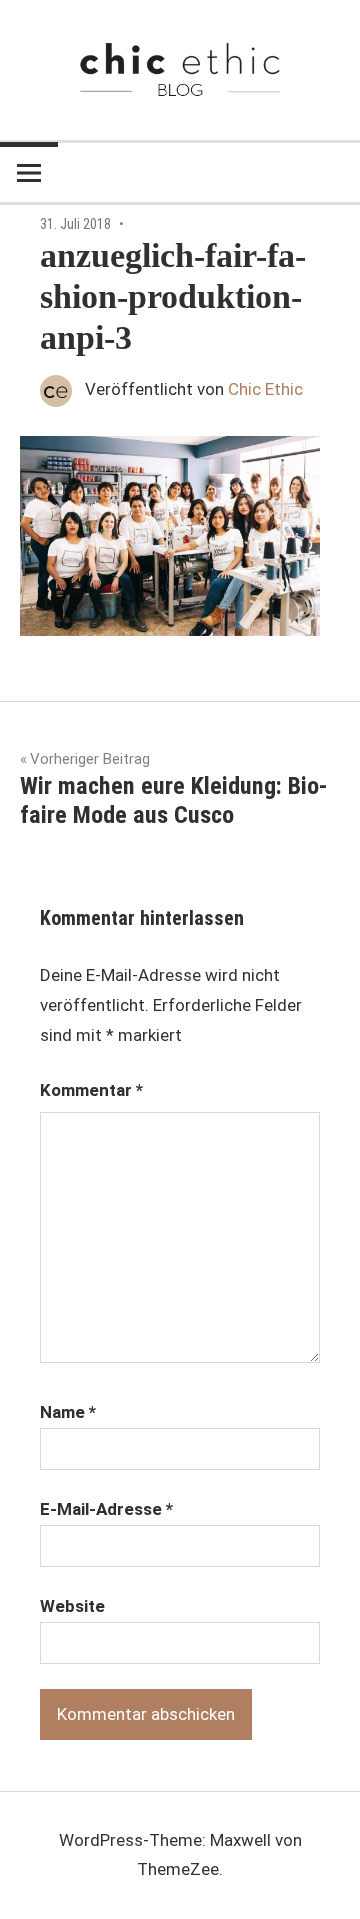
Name (68, 1412)
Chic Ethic (265, 389)
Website (72, 1606)
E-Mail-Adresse (106, 1509)
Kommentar (91, 1090)
